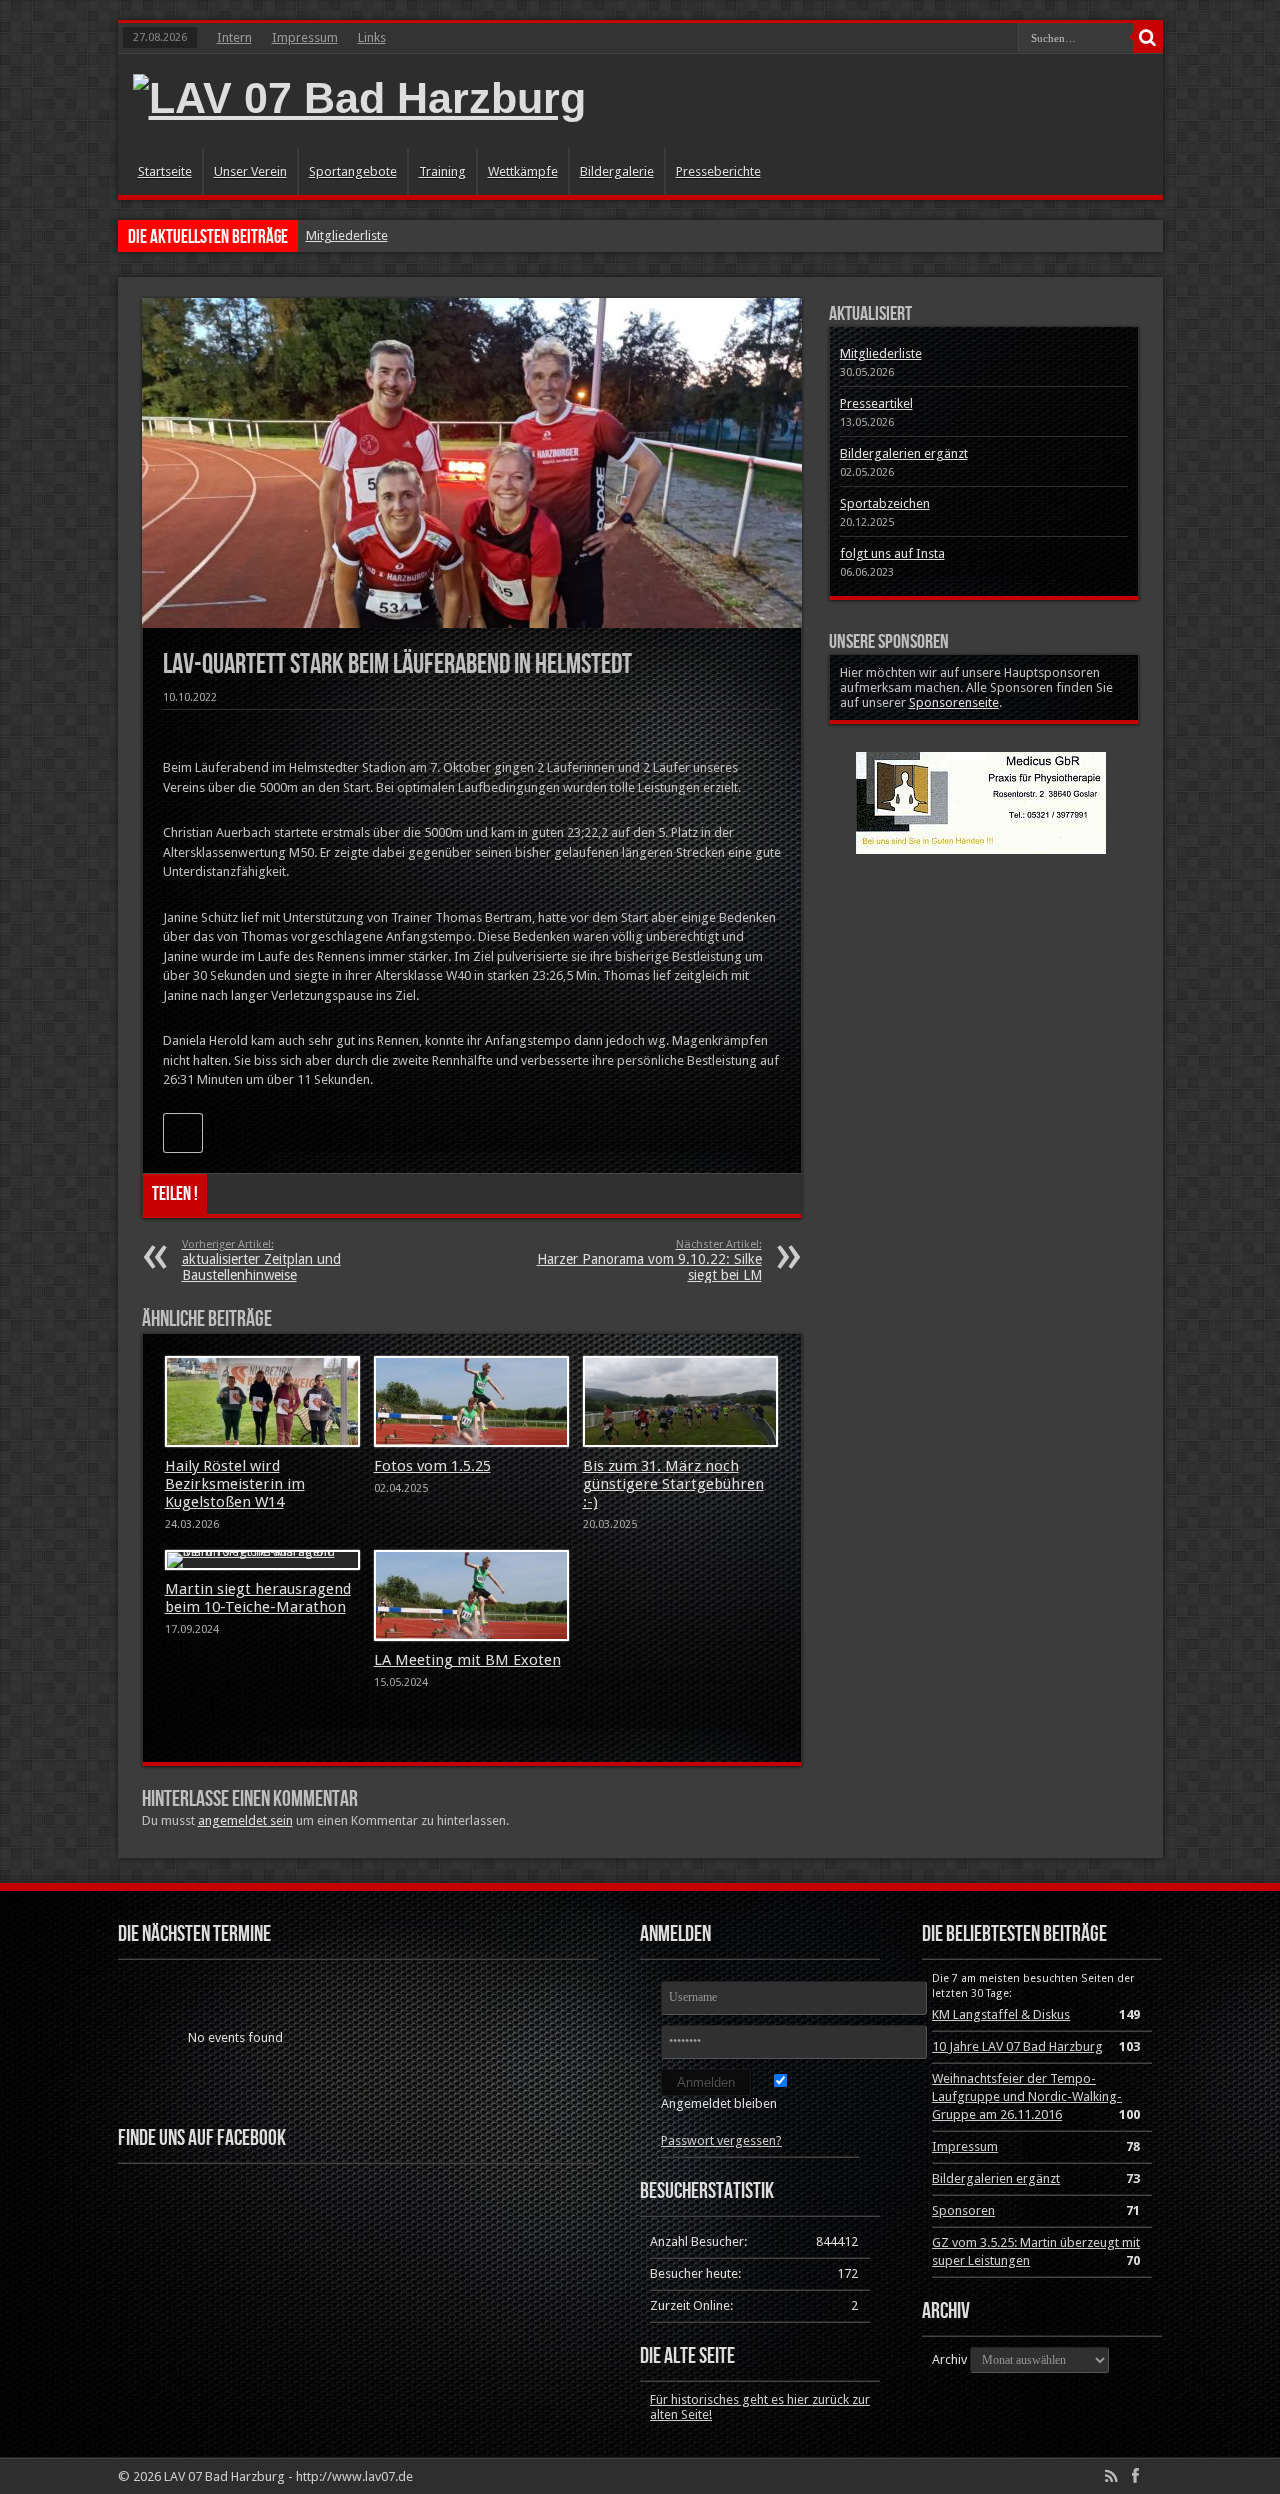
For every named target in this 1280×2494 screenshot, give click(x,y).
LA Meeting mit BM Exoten (467, 1660)
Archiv (949, 2359)
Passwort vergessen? (721, 2140)
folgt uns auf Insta (892, 553)
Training (442, 171)
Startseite (165, 171)
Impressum (305, 37)
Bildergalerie (617, 171)
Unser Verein (250, 171)
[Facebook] (1136, 2476)
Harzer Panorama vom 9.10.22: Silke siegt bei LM (649, 1260)
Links (372, 37)
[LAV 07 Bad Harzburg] (359, 98)
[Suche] (1148, 38)
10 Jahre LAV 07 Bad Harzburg (1017, 2046)
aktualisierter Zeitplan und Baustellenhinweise (261, 1260)
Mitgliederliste (347, 235)
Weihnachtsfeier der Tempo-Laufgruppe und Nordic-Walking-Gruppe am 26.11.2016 (1027, 2096)
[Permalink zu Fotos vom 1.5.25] (471, 1402)
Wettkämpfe (523, 171)
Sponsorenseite (954, 702)
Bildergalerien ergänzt (904, 453)
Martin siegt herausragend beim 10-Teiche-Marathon (258, 1598)
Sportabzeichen (885, 503)
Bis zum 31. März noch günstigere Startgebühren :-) (673, 1484)
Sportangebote (353, 171)
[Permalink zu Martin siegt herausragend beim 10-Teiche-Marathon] (262, 1560)
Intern (234, 37)
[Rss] (1112, 2476)
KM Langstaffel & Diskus (1001, 2014)
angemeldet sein (245, 1820)
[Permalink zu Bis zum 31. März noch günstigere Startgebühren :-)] (680, 1402)
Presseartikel (876, 403)
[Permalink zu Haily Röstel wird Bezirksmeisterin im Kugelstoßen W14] (262, 1402)
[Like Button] (183, 1133)
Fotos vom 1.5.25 (432, 1466)
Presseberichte (718, 171)
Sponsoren (963, 2210)
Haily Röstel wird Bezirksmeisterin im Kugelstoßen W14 (235, 1484)
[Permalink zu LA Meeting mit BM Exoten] (471, 1596)
